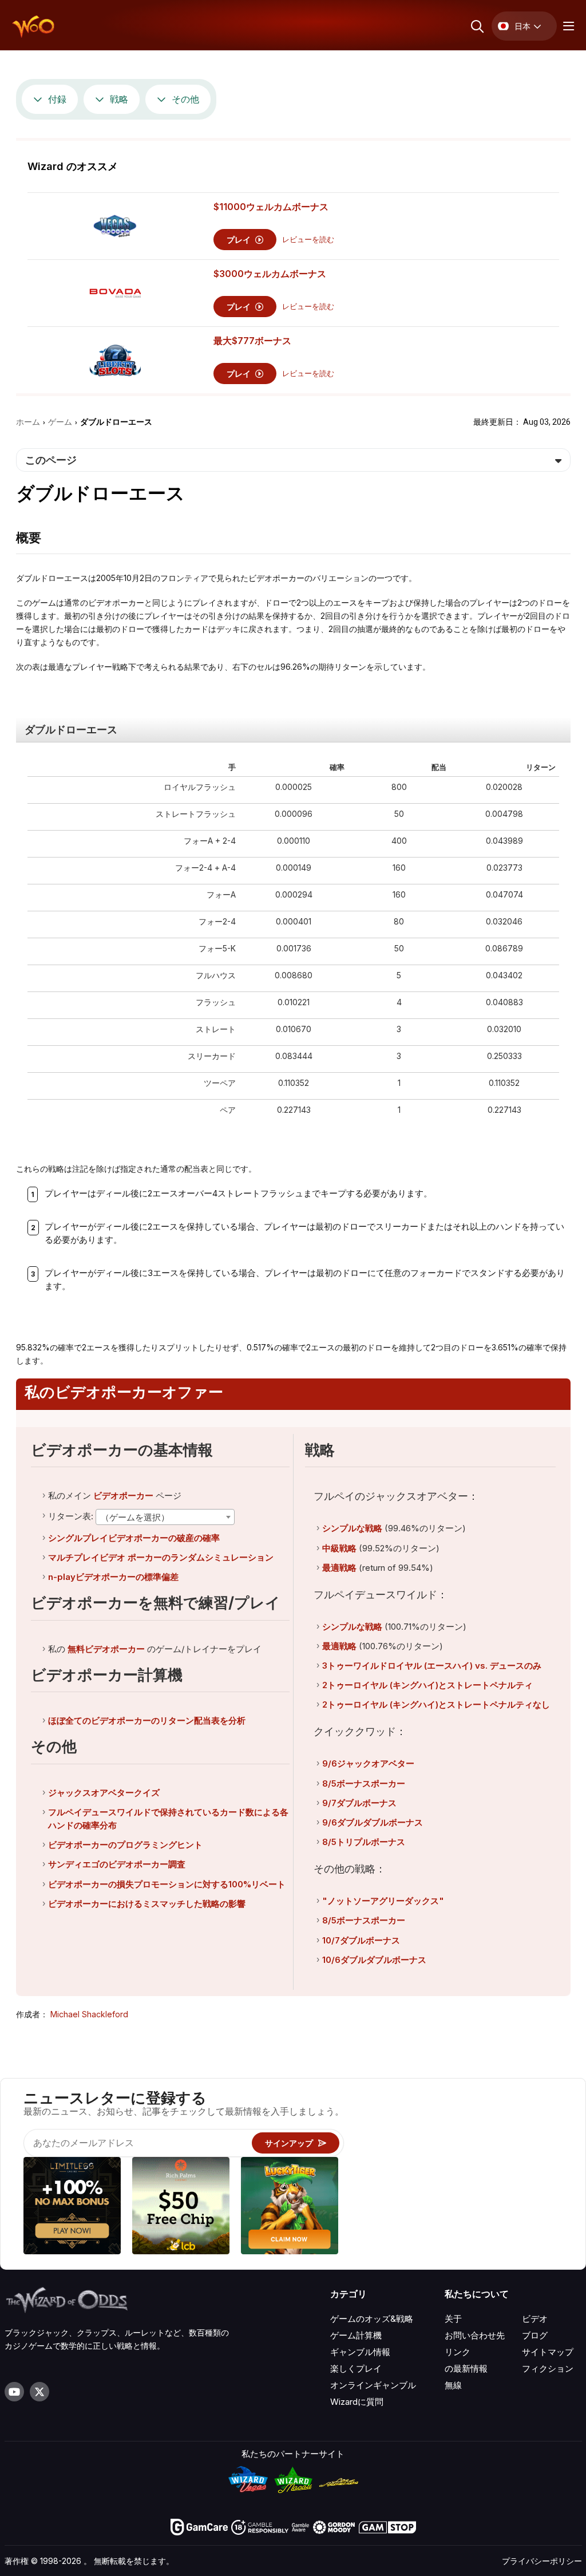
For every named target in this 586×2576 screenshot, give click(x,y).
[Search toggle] (476, 26)
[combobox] (165, 1517)
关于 (453, 2319)
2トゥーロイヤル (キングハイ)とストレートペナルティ (427, 1685)
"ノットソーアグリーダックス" (383, 1901)
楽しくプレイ (356, 2368)
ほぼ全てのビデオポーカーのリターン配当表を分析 (147, 1720)
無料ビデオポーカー (106, 1649)
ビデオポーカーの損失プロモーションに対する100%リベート (167, 1884)
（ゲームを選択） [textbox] (135, 1517)
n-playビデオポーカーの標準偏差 (113, 1577)
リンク (458, 2352)
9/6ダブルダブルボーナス (373, 1822)
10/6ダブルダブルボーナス (374, 1960)
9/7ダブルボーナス (359, 1803)
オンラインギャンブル (373, 2385)
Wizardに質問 (357, 2402)
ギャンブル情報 (360, 2352)
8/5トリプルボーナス (364, 1842)
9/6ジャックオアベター (368, 1763)
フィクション (548, 2368)
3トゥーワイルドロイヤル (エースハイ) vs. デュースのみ (432, 1666)
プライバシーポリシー (542, 2561)
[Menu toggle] (567, 26)
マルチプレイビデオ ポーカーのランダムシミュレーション (161, 1557)
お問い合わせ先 (475, 2335)
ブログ (535, 2335)
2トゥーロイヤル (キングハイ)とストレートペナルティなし (436, 1704)
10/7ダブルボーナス (361, 1940)
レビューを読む (308, 240)
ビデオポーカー (123, 1496)
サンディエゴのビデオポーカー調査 (117, 1864)
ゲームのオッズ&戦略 (372, 2319)
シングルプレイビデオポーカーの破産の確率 (134, 1538)
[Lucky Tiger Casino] (290, 2207)
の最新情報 (466, 2368)
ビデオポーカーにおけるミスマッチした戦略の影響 (147, 1904)
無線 (453, 2385)
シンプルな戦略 (352, 1528)
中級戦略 (339, 1548)
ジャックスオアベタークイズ (104, 1793)
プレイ (240, 240)
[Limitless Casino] (72, 2207)
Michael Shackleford (89, 2014)
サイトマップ (548, 2352)
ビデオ (535, 2319)
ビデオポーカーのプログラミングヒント (125, 1845)
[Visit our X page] (39, 2392)
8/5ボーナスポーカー (364, 1783)
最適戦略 (339, 1568)
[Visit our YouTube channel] (14, 2392)
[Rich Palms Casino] (181, 2207)
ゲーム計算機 (356, 2335)
